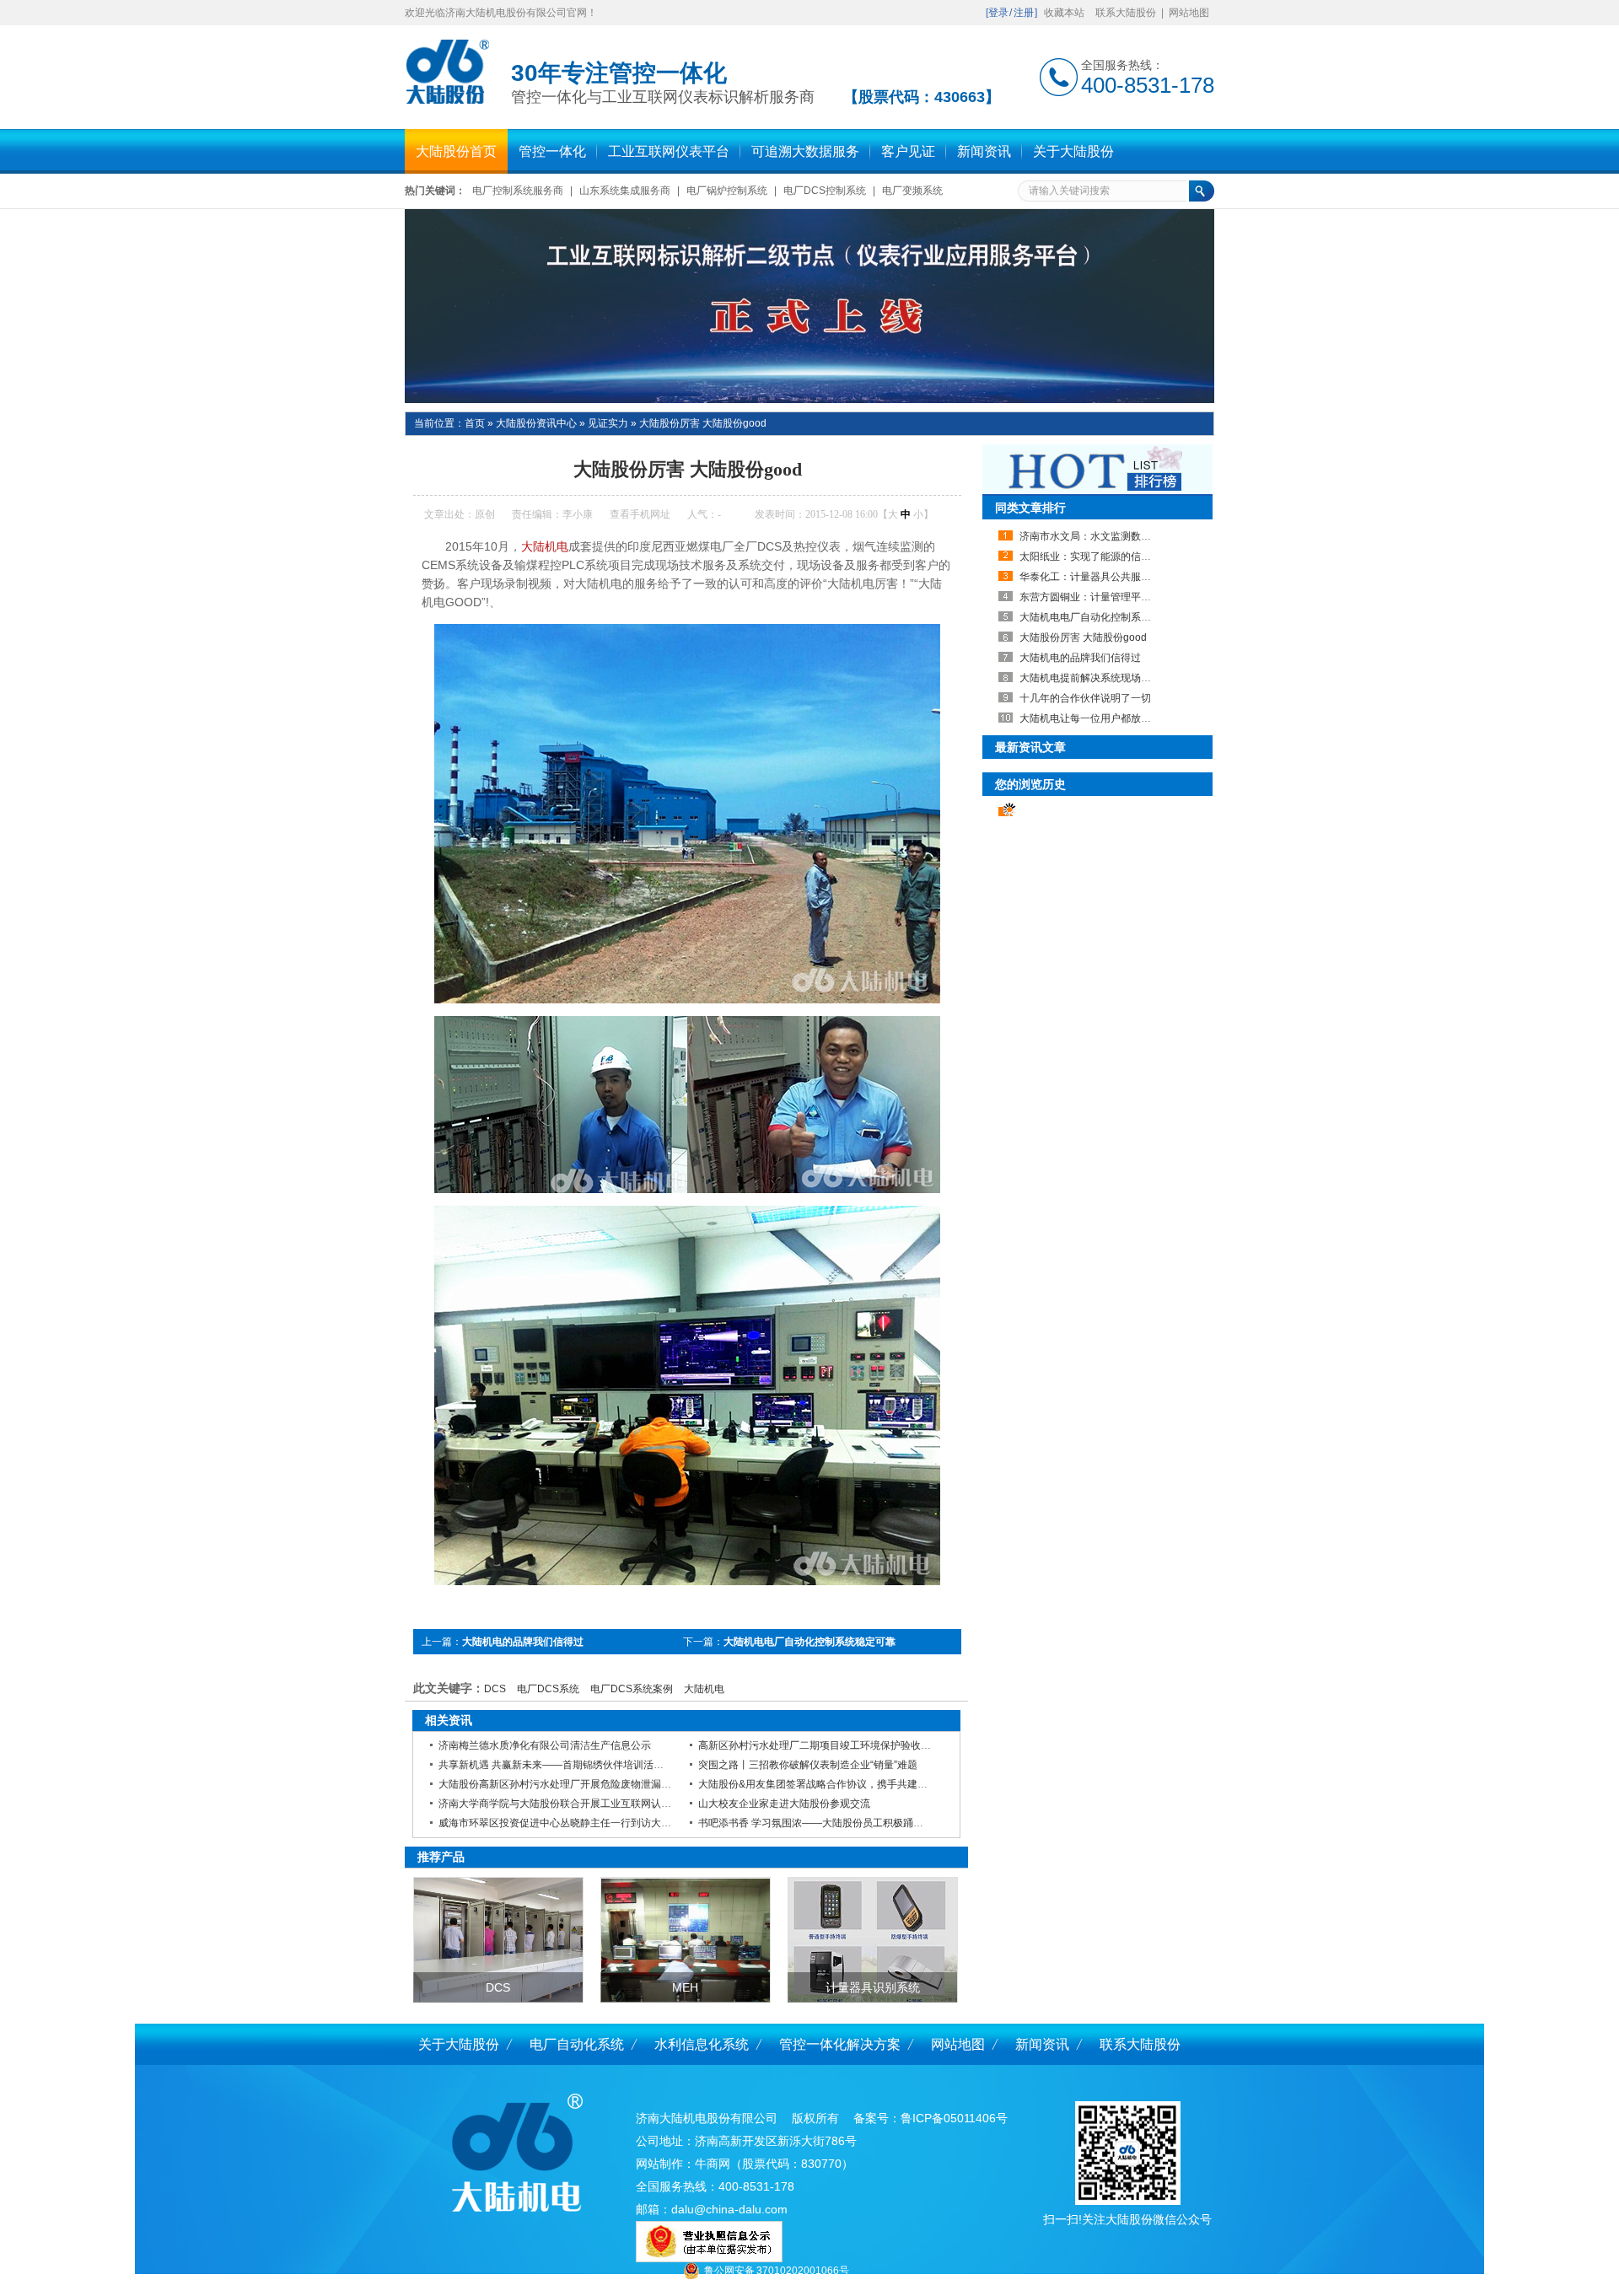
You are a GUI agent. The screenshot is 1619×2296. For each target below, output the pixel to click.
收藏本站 (1064, 13)
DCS (495, 1689)
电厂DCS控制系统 (825, 191)
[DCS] (498, 1940)
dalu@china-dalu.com (729, 2209)
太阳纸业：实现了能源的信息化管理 (1100, 557)
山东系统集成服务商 (625, 191)
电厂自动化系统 (577, 2044)
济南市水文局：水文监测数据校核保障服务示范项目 (1136, 536)
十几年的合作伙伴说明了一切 (1085, 698)
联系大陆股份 (1126, 13)
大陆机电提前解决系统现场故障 (1090, 678)
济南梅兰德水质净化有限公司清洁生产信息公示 (545, 1745)
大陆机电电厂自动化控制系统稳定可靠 (809, 1642)
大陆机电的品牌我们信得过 (523, 1642)
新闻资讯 (1042, 2044)
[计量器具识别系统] (873, 1940)
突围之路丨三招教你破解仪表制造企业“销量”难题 (808, 1765)
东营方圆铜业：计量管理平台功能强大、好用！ (1126, 597)
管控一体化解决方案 (840, 2044)
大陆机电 (545, 546)
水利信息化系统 (702, 2044)
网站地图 (1189, 13)
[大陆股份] (447, 102)
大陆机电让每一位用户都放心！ (1090, 718)
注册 (1024, 13)
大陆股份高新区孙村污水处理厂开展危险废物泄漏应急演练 (570, 1784)
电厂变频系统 (912, 191)
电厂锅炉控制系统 (727, 191)
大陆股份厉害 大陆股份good (703, 423)
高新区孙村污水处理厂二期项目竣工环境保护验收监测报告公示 (840, 1745)
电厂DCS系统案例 (632, 1689)
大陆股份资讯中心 (536, 423)
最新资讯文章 (1030, 747)
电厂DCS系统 (548, 1689)
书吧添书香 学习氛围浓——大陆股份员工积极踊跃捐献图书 (831, 1823)
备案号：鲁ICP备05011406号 (931, 2118)
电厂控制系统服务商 (518, 191)
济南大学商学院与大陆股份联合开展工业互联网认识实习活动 (575, 1804)
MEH (685, 1987)
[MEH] (686, 1940)
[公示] (709, 2258)
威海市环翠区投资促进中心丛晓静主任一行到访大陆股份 (565, 1823)
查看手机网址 (640, 514)
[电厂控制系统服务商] (809, 306)
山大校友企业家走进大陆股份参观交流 (784, 1804)
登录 (998, 13)
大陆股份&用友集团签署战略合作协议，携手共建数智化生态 (833, 1784)
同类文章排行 (1030, 508)
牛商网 (713, 2164)
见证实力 (608, 423)
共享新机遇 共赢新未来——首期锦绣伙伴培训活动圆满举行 (571, 1765)
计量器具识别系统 (873, 1987)
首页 (475, 423)
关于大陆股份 (459, 2044)
